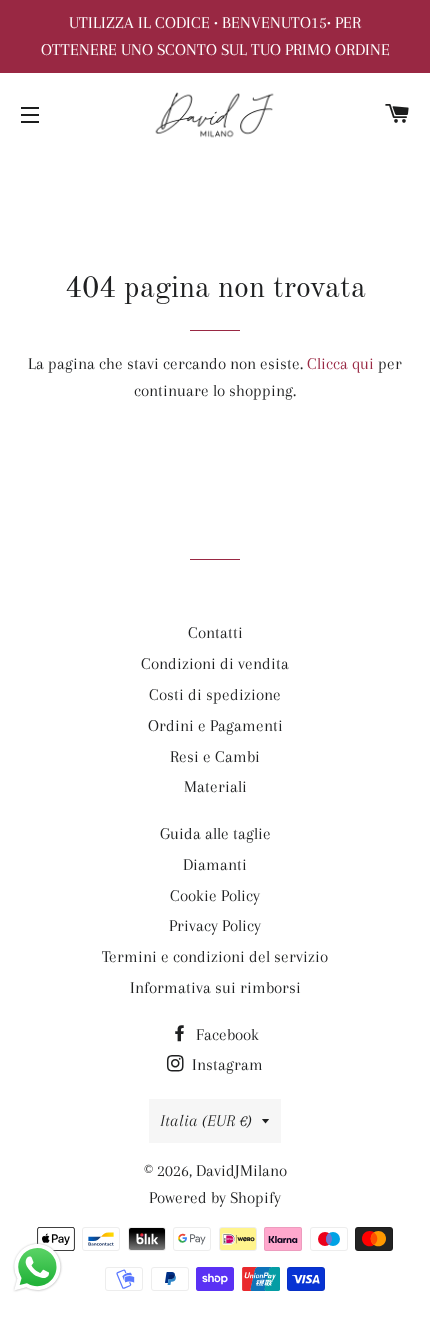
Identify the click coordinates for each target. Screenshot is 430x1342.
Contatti (215, 632)
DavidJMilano (241, 1170)
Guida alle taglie (215, 833)
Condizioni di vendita (215, 663)
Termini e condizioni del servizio (215, 956)
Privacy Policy (215, 925)
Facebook (225, 1034)
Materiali (215, 786)
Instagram (225, 1064)
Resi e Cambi (215, 756)
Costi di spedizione (215, 694)
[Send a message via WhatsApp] (37, 1267)
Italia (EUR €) (206, 1120)
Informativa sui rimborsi (215, 987)
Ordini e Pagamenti (215, 725)
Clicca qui (340, 363)
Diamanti (215, 864)
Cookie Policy (215, 895)
